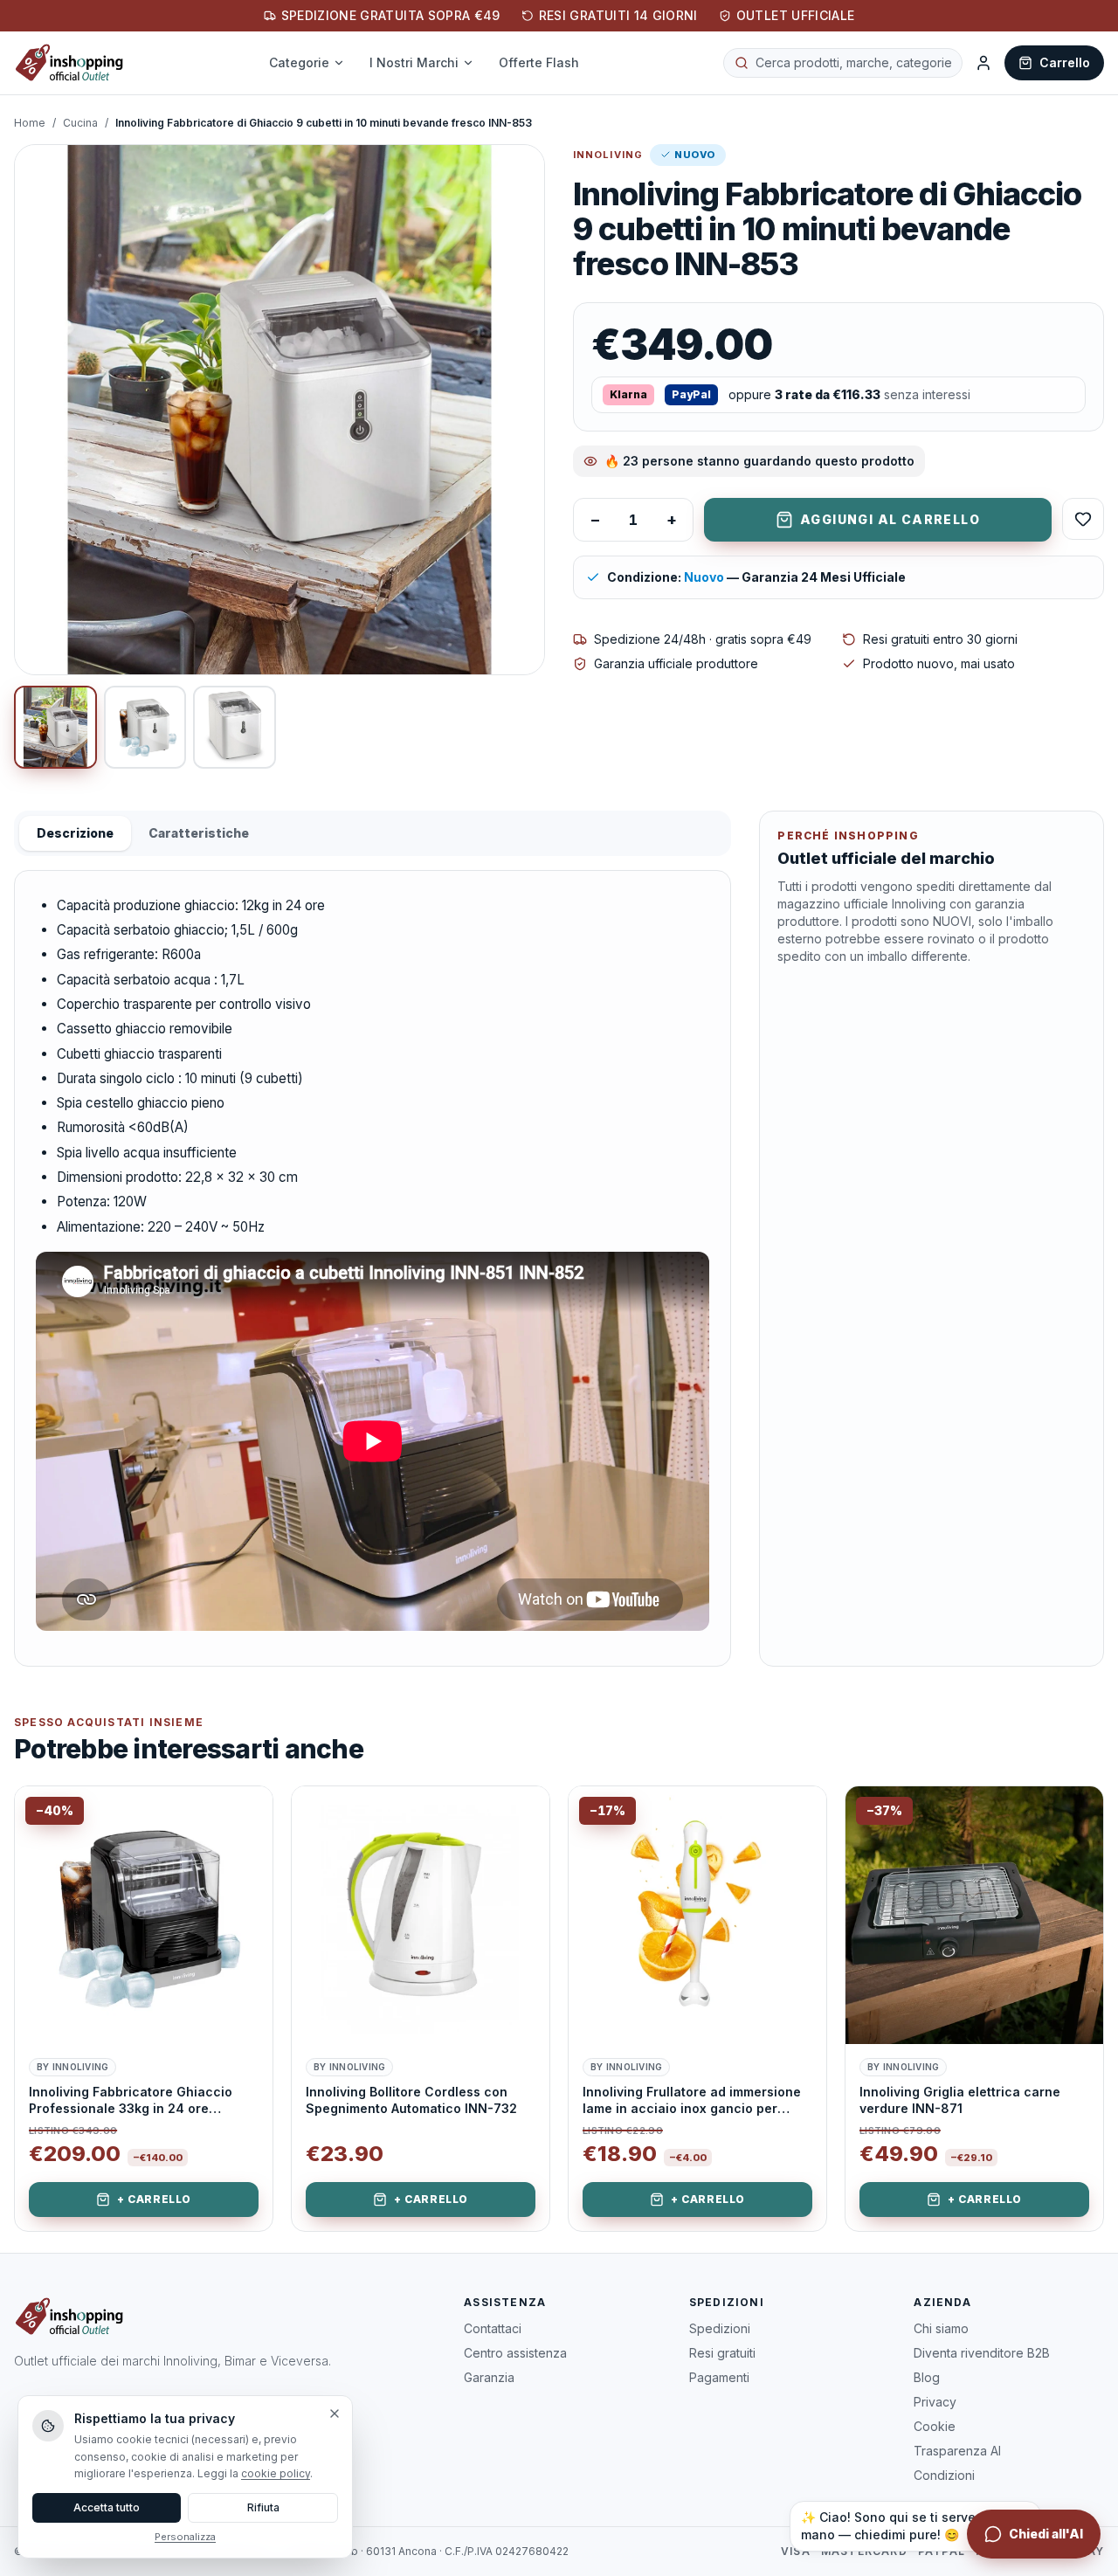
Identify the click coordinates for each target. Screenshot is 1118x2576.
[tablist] (373, 833)
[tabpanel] (373, 1268)
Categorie (299, 62)
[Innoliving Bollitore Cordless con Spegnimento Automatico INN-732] (421, 1915)
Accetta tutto (107, 2507)
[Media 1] (55, 727)
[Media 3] (235, 727)
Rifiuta (263, 2507)
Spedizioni (720, 2328)
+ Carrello (154, 2199)
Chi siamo (941, 2328)
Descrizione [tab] (75, 833)
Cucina (80, 123)
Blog (927, 2377)
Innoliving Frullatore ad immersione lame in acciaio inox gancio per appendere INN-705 (692, 2101)
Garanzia (489, 2377)
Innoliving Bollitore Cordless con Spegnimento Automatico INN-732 (411, 2100)
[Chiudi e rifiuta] (335, 2414)
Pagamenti (719, 2377)
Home (30, 123)
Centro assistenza (515, 2353)
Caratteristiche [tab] (199, 833)
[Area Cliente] (983, 63)
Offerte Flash (539, 62)
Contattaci (493, 2328)
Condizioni (944, 2475)
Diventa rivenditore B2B (982, 2353)
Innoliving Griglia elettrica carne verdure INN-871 (960, 2100)
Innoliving (608, 155)
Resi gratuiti (722, 2353)
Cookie (935, 2426)
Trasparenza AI (957, 2451)
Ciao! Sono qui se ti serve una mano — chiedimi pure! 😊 (902, 2526)
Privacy (935, 2402)
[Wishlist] (1083, 519)
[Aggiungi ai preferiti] (246, 1813)
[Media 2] (145, 727)
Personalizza (185, 2537)
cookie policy (276, 2473)
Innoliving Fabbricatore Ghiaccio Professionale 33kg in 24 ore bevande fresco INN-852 (131, 2101)
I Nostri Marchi (414, 62)
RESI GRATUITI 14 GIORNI (618, 15)
